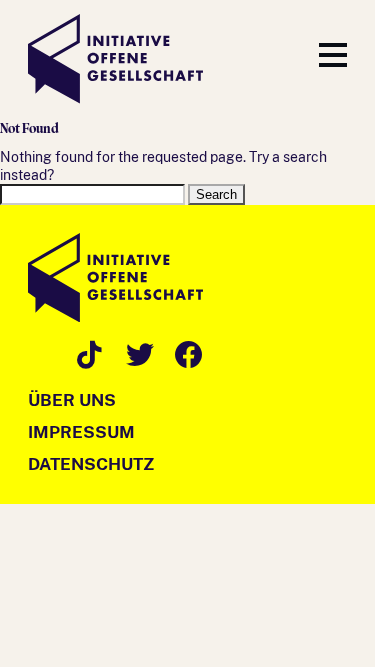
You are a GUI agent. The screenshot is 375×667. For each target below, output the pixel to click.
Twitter (136, 351)
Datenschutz (91, 464)
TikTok (87, 351)
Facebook (185, 351)
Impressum (81, 432)
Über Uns (72, 400)
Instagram (38, 351)
